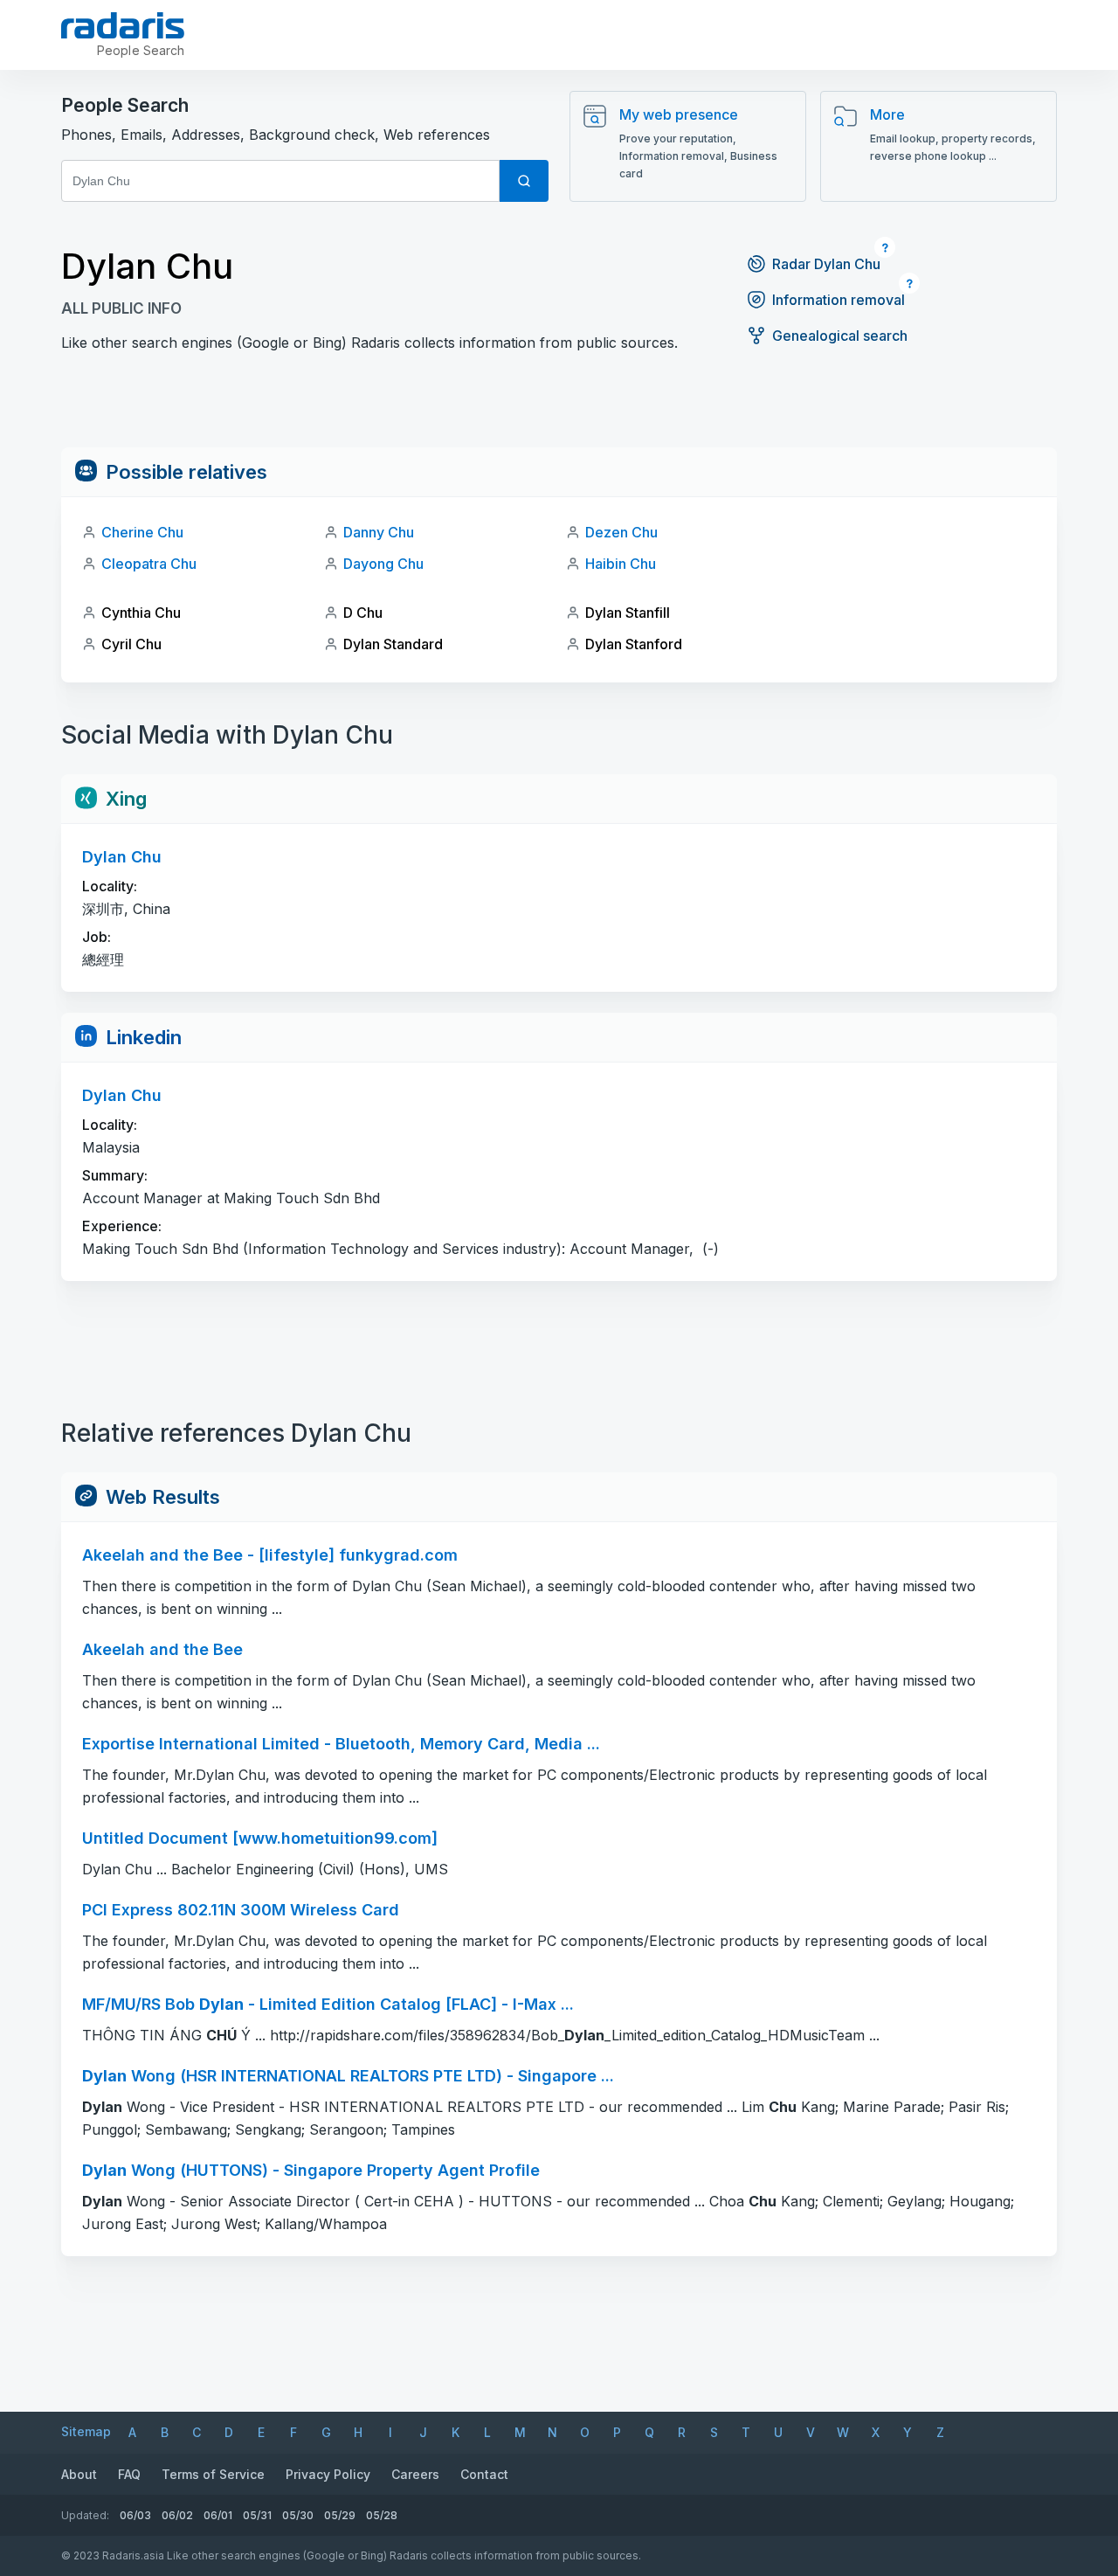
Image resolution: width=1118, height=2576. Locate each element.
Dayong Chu (383, 564)
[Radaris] (123, 25)
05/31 (257, 2515)
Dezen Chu (621, 532)
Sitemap (86, 2431)
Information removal (838, 300)
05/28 (382, 2515)
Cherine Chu (142, 532)
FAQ (129, 2474)
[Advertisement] (559, 408)
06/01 (218, 2515)
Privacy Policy (328, 2474)
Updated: (85, 2515)
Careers (415, 2474)
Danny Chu (379, 532)
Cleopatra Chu (149, 564)
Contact (484, 2474)
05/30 (298, 2515)
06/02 (177, 2515)
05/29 (340, 2515)
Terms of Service (213, 2474)
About (79, 2474)
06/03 (135, 2515)
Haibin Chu (621, 564)
